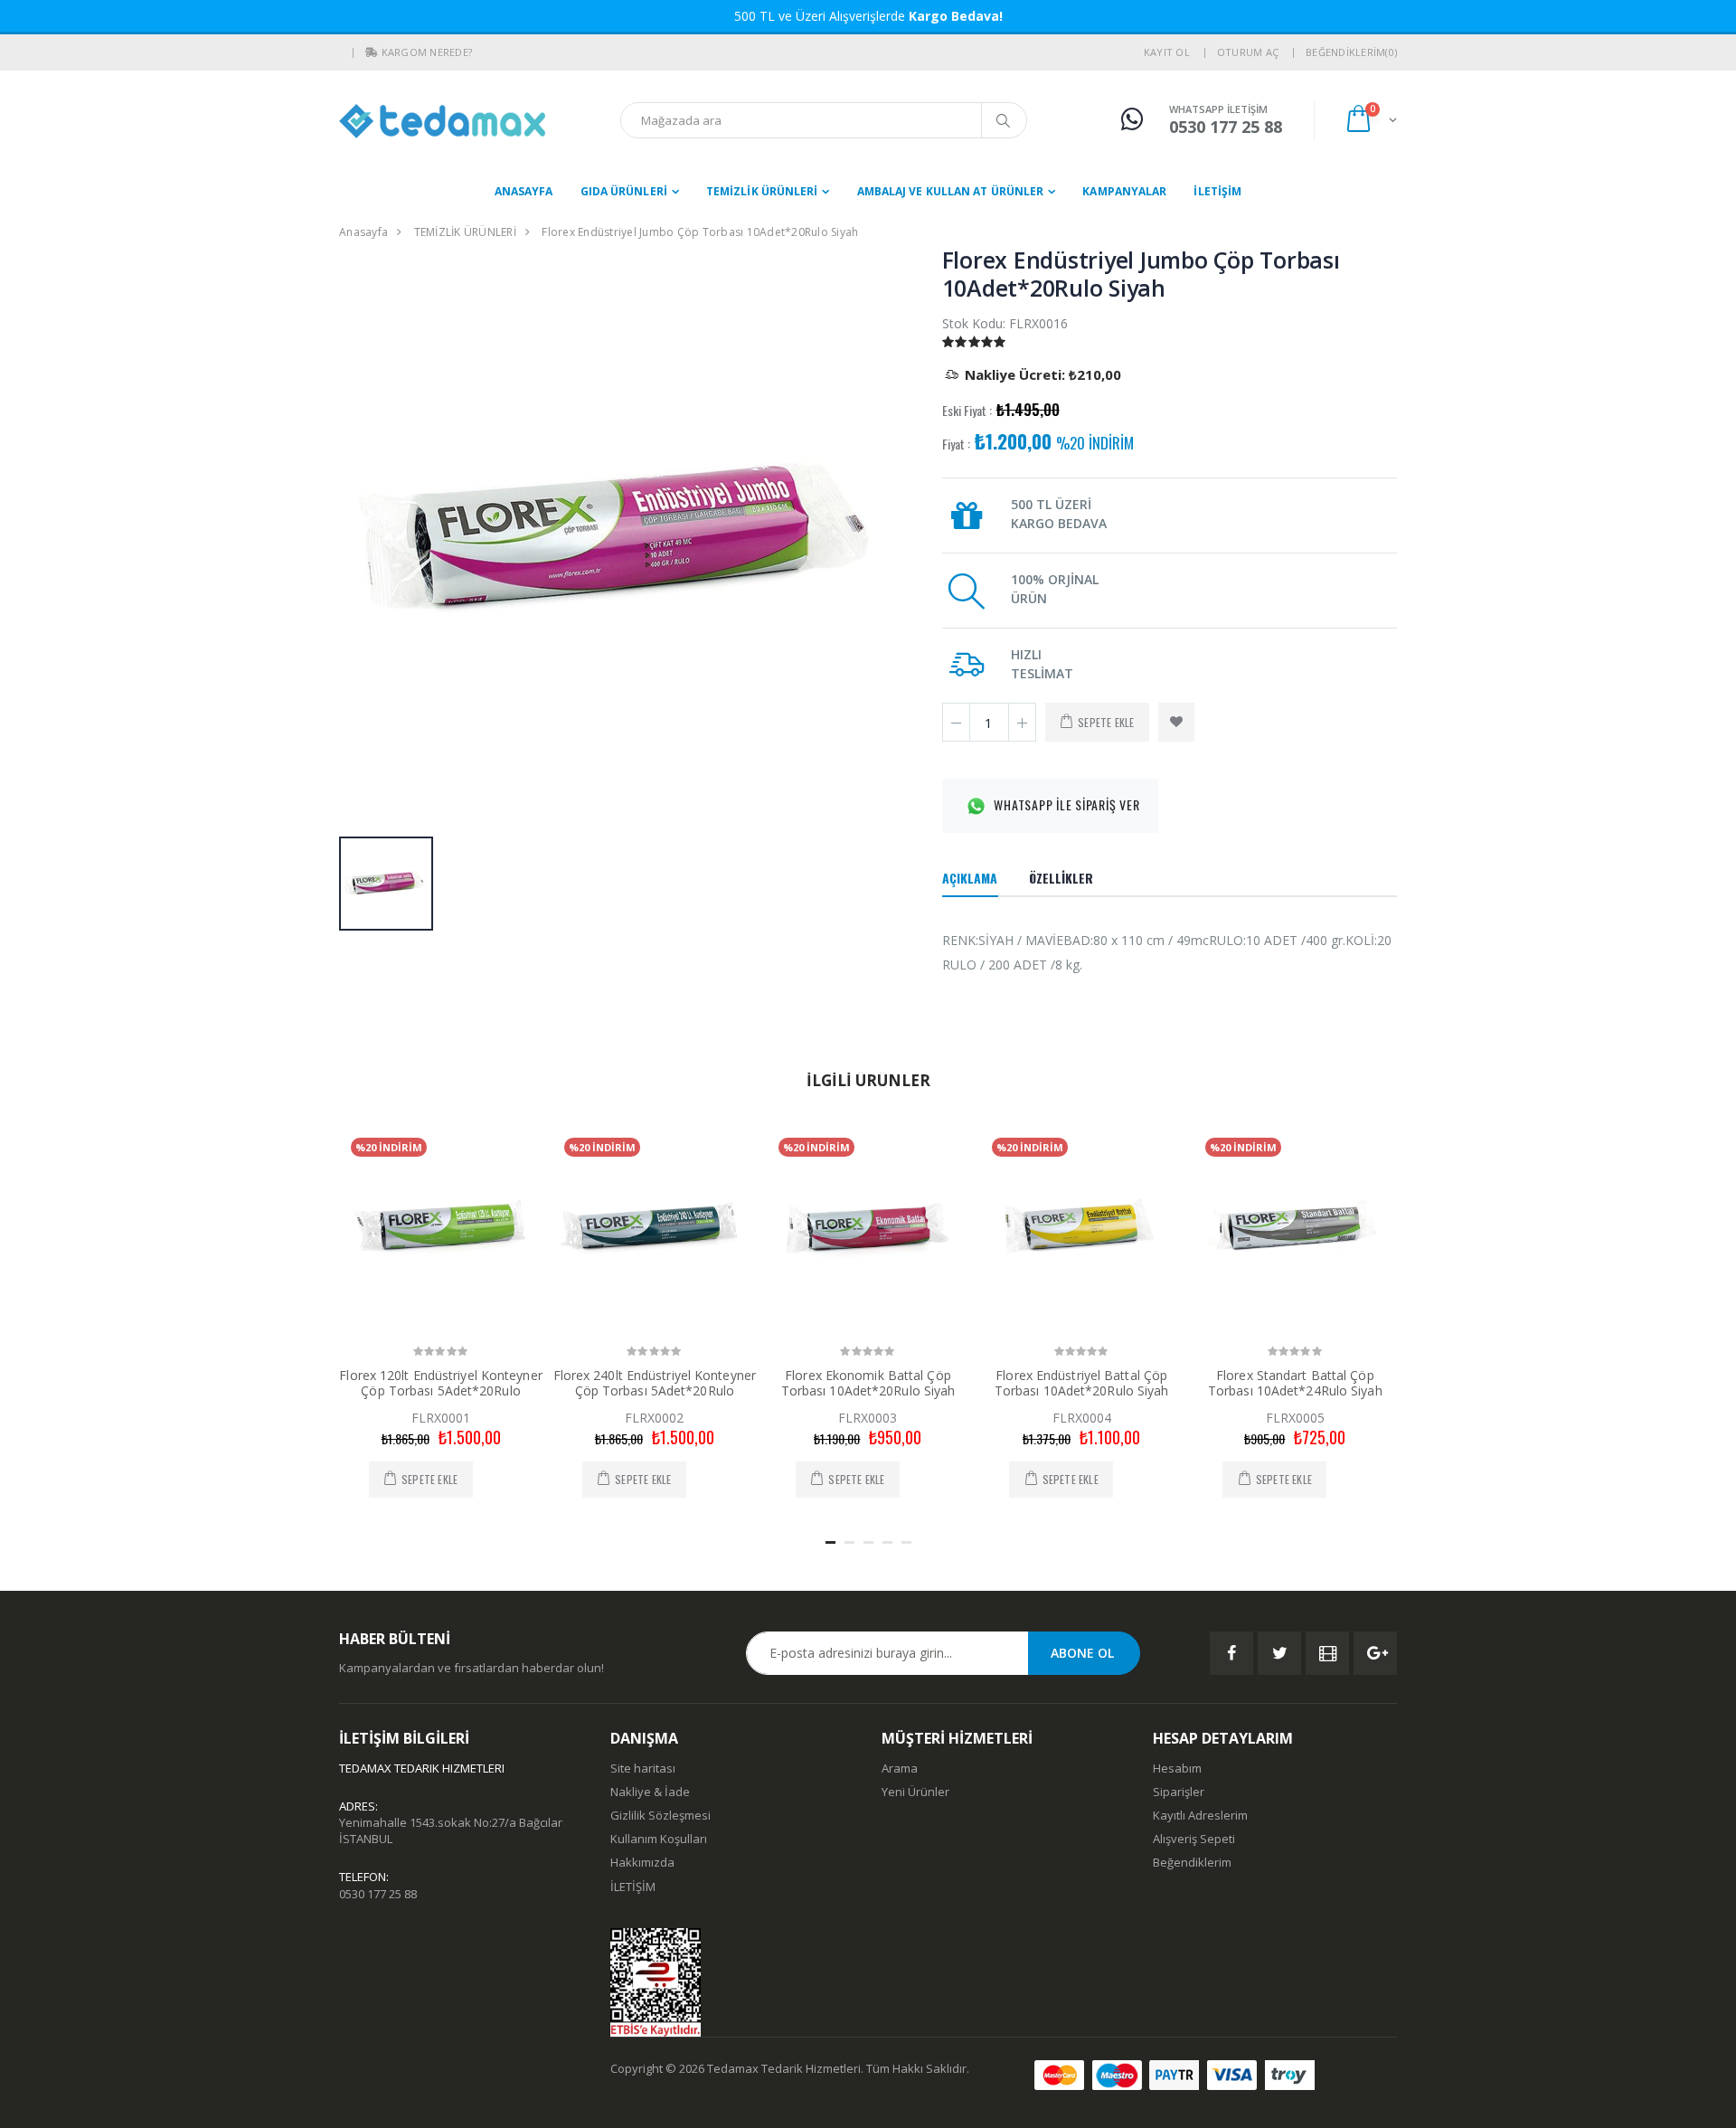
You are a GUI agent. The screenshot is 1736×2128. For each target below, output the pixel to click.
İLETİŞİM (1217, 191)
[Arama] (1004, 120)
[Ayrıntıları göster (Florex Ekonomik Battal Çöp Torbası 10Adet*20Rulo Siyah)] (868, 1228)
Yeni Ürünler (915, 1792)
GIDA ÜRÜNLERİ (624, 191)
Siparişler (1179, 1792)
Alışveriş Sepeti (1194, 1839)
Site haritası (643, 1768)
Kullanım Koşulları (659, 1839)
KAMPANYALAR (1124, 191)
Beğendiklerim (1192, 1862)
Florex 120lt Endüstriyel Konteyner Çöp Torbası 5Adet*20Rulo (440, 1383)
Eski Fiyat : (967, 411)
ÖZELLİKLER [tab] (1061, 878)
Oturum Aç (1248, 52)
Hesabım (1177, 1768)
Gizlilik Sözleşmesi (660, 1815)
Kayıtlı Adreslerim (1200, 1815)
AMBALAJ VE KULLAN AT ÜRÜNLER (951, 191)
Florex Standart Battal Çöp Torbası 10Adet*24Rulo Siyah (1295, 1383)
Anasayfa (524, 191)
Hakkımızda (642, 1862)
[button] (372, 52)
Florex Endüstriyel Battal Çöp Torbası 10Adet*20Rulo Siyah (1082, 1383)
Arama (900, 1768)
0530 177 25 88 (378, 1894)
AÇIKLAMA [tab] (970, 878)
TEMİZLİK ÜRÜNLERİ (762, 191)
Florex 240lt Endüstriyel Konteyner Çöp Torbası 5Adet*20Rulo (655, 1383)
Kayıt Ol (1167, 52)
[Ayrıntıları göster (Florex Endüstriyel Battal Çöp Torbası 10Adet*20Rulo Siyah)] (1082, 1228)
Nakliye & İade (650, 1792)
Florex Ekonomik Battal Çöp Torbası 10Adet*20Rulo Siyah (868, 1383)
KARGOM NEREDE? (427, 52)
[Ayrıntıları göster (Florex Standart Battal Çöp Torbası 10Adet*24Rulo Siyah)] (1295, 1228)
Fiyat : (956, 444)
